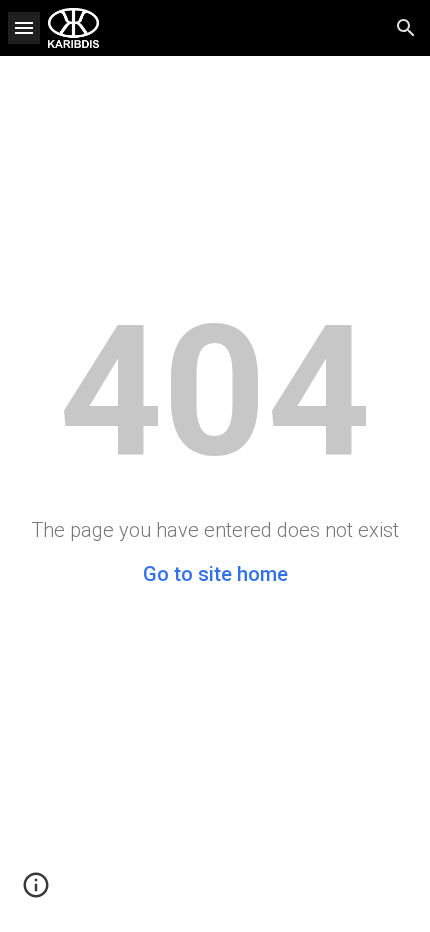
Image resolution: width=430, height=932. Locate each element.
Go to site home (215, 574)
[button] (24, 27)
